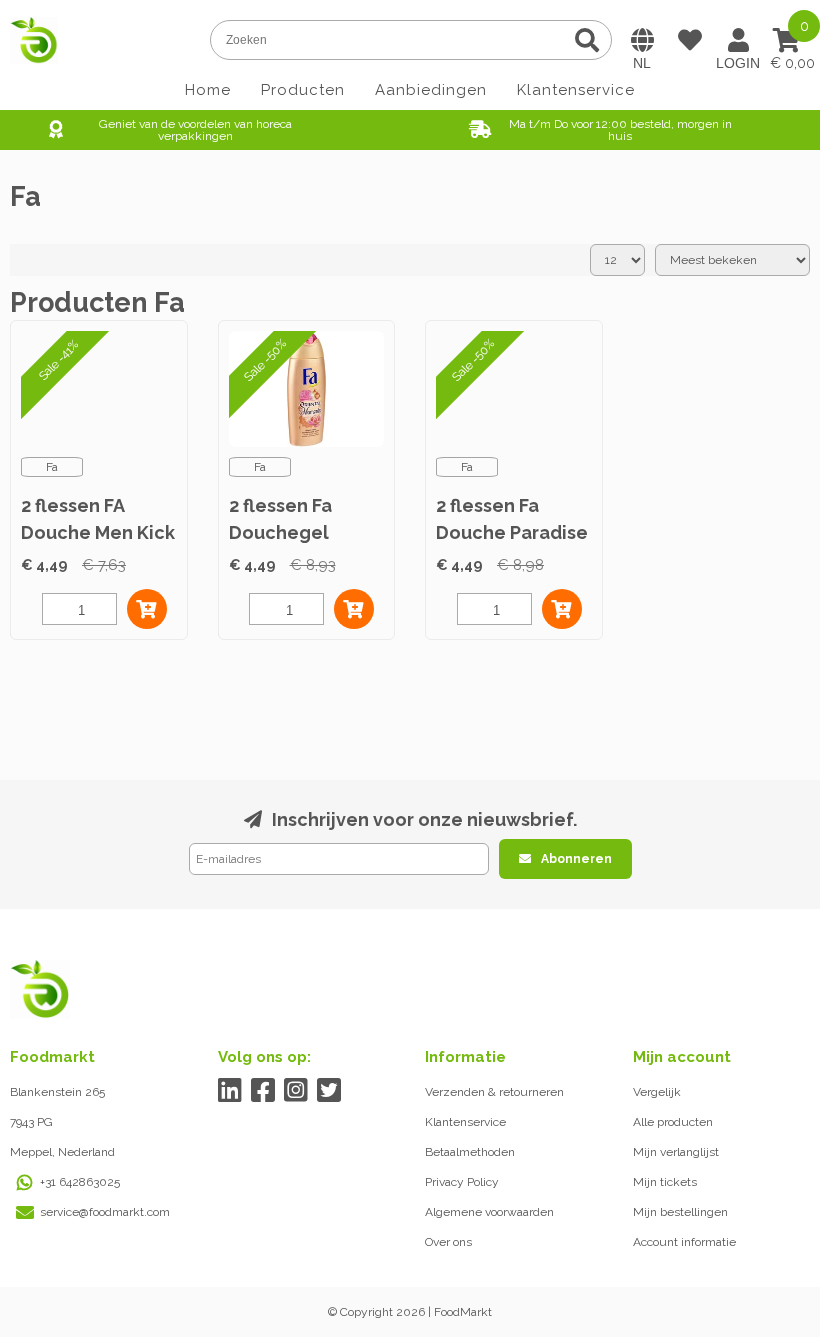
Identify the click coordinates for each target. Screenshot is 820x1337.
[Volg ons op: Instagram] (296, 1090)
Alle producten (673, 1122)
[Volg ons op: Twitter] (329, 1090)
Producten (303, 90)
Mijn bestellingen (680, 1212)
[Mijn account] (738, 40)
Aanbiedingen (431, 90)
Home (208, 90)
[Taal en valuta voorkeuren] (642, 40)
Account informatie (684, 1242)
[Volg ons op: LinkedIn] (230, 1090)
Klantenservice (576, 90)
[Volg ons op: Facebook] (263, 1090)
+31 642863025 (80, 1182)
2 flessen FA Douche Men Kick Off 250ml (98, 532)
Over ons (448, 1242)
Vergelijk (657, 1092)
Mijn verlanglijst (676, 1152)
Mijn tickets (665, 1182)
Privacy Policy (462, 1182)
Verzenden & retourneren (494, 1092)
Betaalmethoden (470, 1152)
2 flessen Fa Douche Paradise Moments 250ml (512, 532)
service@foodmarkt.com (105, 1212)
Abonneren (576, 859)
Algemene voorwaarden (489, 1212)
